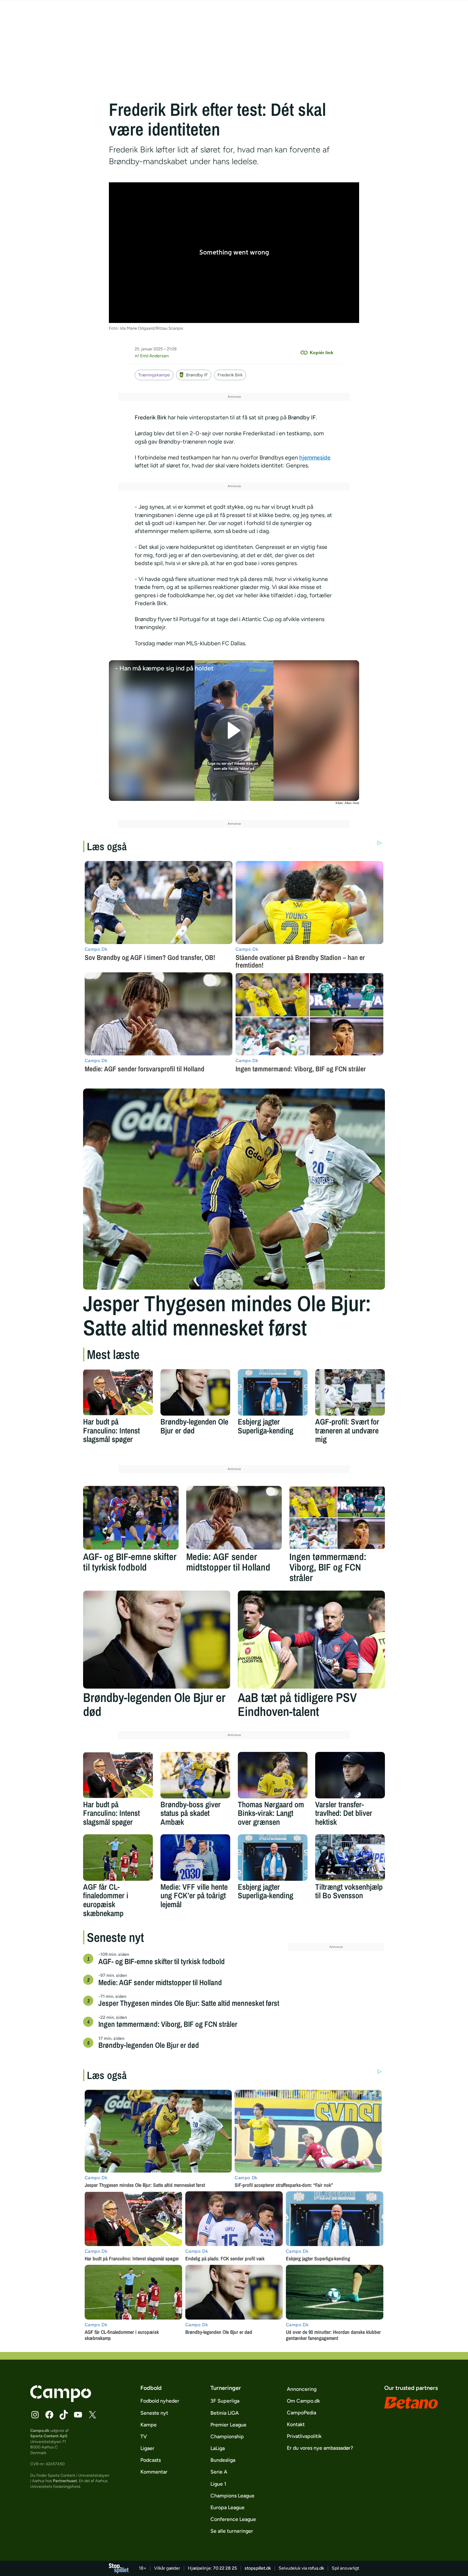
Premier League (228, 2425)
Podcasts (151, 2460)
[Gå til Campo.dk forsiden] (61, 2400)
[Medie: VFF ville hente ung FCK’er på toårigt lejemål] (195, 1858)
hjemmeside (315, 458)
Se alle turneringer (232, 2531)
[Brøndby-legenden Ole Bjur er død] (195, 1392)
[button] (234, 731)
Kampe (149, 2425)
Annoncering (302, 2389)
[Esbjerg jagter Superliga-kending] (273, 1392)
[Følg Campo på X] (92, 2415)
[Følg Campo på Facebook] (49, 2415)
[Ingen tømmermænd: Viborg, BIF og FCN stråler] (337, 1518)
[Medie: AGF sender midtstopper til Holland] (234, 1518)
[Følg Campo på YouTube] (78, 2415)
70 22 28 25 (225, 2568)
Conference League (233, 2519)
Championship (227, 2436)
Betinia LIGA (225, 2413)
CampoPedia (301, 2413)
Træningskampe (154, 375)
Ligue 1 (218, 2484)
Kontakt (296, 2424)
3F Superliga (225, 2401)
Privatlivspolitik (304, 2436)
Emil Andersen (154, 356)
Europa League (227, 2507)
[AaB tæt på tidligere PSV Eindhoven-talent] (311, 1640)
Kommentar (154, 2472)
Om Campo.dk (303, 2401)
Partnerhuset (65, 2481)
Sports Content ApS (49, 2436)
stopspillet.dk (258, 2568)
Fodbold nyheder (160, 2401)
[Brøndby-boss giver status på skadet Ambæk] (195, 1775)
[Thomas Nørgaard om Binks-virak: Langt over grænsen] (273, 1775)
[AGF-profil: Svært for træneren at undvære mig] (350, 1392)
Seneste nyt (154, 2413)
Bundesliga (223, 2460)
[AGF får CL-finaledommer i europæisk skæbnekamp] (118, 1858)
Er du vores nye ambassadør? (320, 2448)
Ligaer (147, 2448)
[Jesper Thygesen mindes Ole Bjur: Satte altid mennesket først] (234, 1189)
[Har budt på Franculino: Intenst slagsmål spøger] (118, 1392)
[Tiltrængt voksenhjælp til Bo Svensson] (350, 1858)
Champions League (232, 2496)
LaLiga (218, 2448)
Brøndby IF (197, 375)
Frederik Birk (230, 375)
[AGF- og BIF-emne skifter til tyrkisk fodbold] (131, 1518)
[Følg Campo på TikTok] (64, 2415)
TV (144, 2436)
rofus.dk (316, 2568)
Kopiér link (322, 353)
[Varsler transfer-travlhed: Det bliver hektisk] (350, 1775)
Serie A (219, 2472)
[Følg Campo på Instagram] (35, 2415)
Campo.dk (40, 2430)
